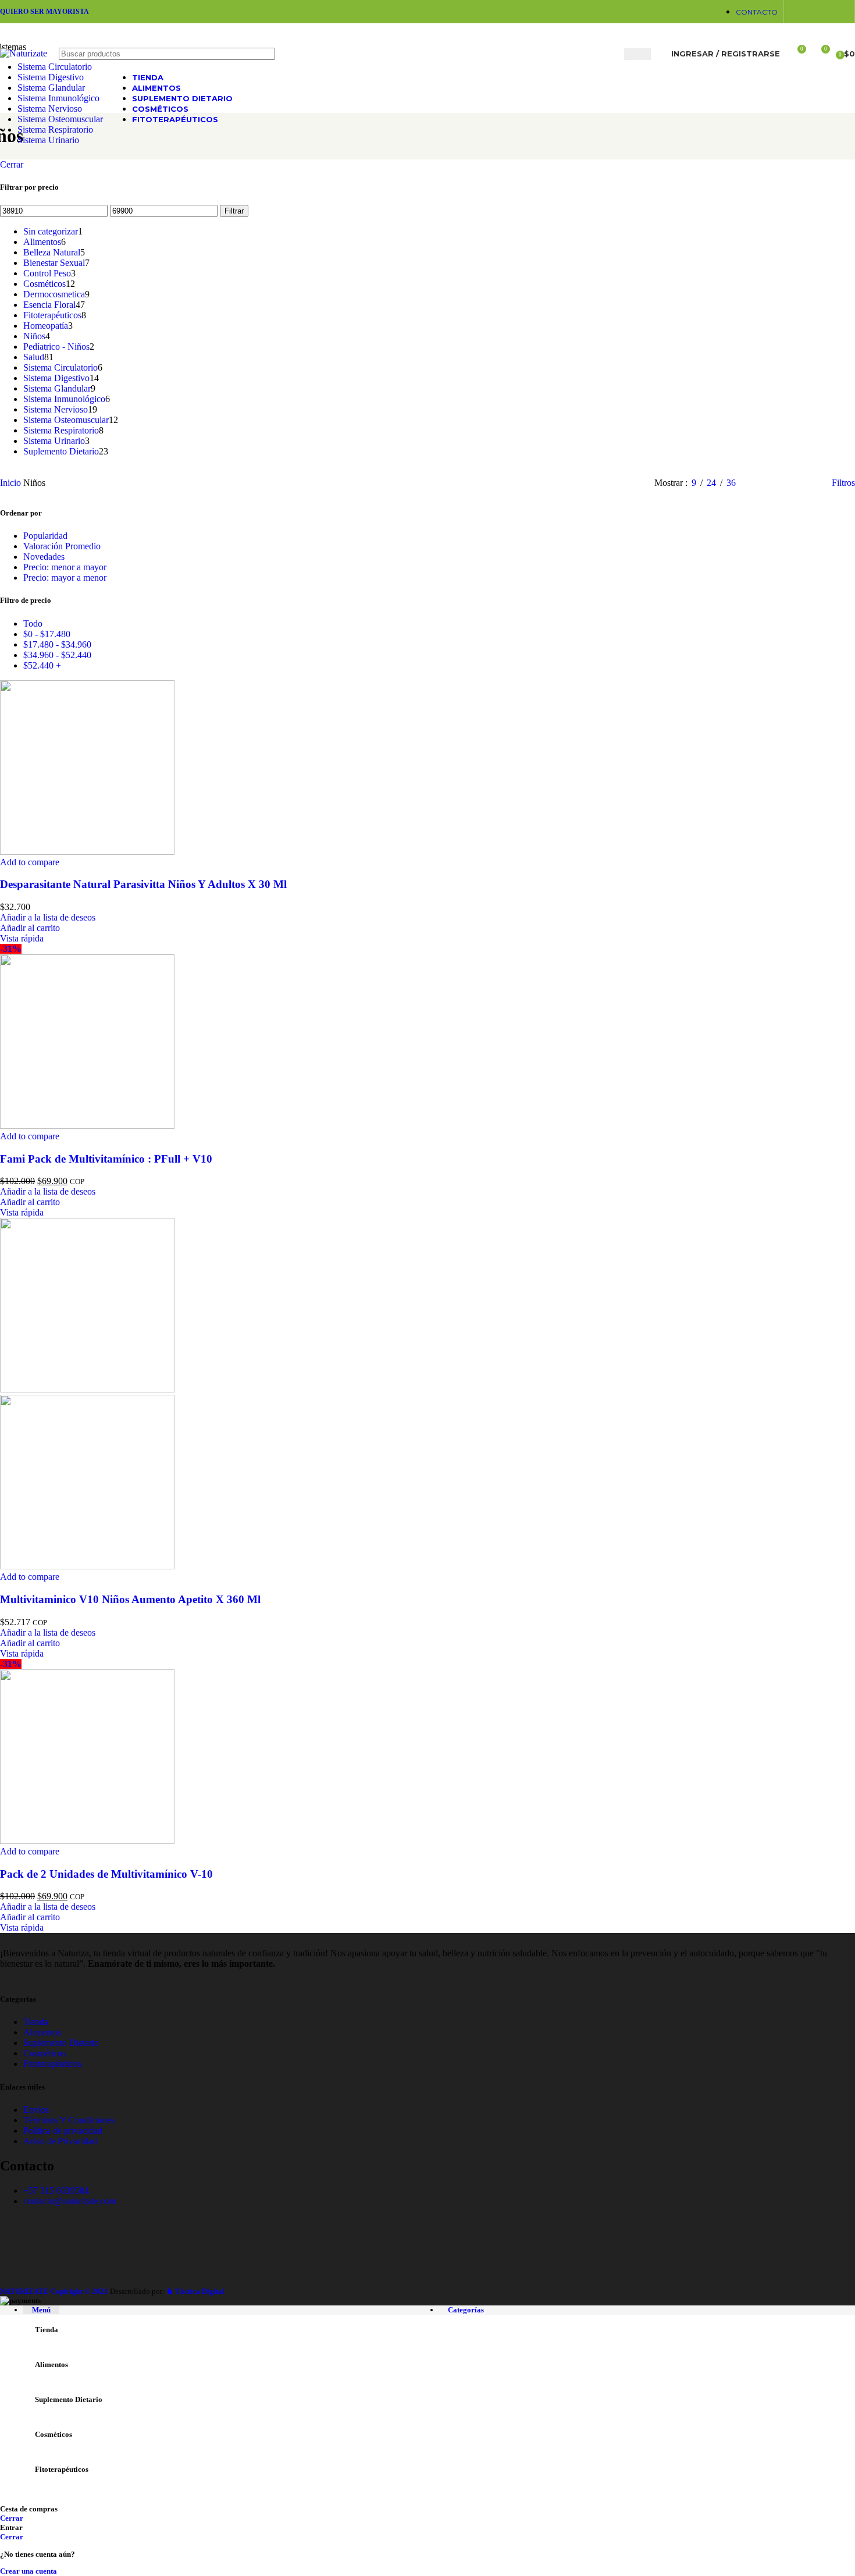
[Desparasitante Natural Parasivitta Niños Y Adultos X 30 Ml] (87, 852)
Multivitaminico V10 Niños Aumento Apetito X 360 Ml (130, 1599)
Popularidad (45, 536)
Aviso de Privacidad (60, 2141)
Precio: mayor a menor (65, 578)
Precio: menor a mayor (65, 567)
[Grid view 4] (808, 483)
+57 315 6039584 (56, 2191)
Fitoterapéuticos (52, 2064)
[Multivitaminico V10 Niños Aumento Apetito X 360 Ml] (87, 1389)
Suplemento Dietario (61, 2043)
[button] (30, 928)
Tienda (36, 2022)
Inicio (12, 483)
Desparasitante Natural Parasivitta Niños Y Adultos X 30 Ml (143, 884)
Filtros (843, 483)
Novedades (44, 557)
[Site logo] (24, 53)
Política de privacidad (63, 2131)
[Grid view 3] (786, 483)
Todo (33, 623)
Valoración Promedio (62, 546)
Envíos (36, 2110)
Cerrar (12, 164)
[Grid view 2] (764, 483)
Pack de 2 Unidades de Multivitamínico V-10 (106, 1874)
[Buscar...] (637, 54)
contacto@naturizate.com (70, 2201)
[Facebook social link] (797, 11)
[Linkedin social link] (812, 11)
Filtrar (234, 211)
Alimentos (42, 2032)
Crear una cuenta (28, 2571)
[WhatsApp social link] (826, 11)
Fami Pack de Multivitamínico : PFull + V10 (106, 1159)
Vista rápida (22, 938)
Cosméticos (44, 2053)
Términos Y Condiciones (69, 2120)
